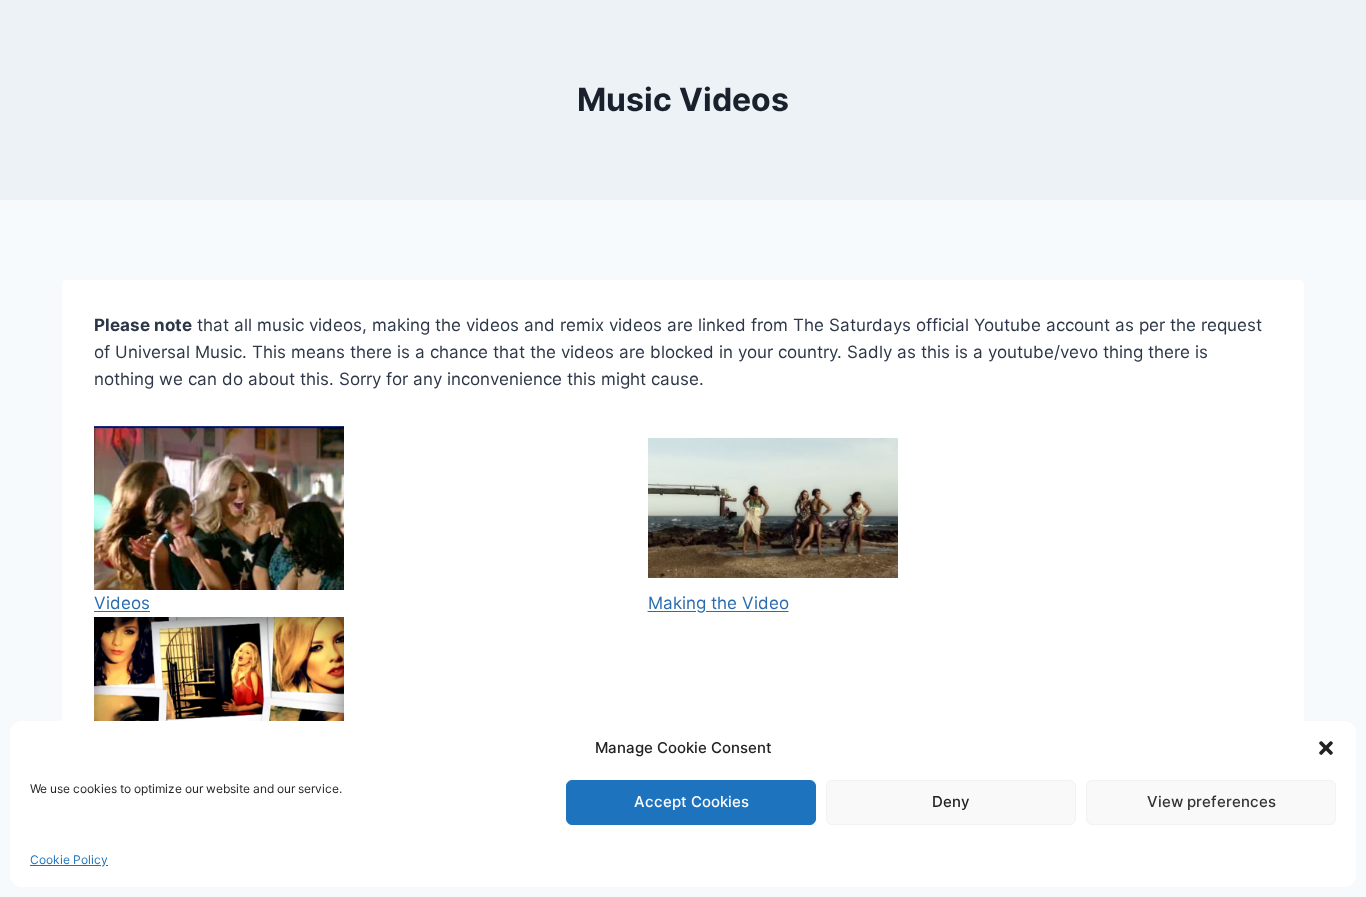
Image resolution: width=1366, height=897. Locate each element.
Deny (951, 801)
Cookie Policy (69, 859)
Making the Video (718, 603)
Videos (122, 603)
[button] (1326, 748)
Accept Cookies (691, 801)
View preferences (1211, 801)
